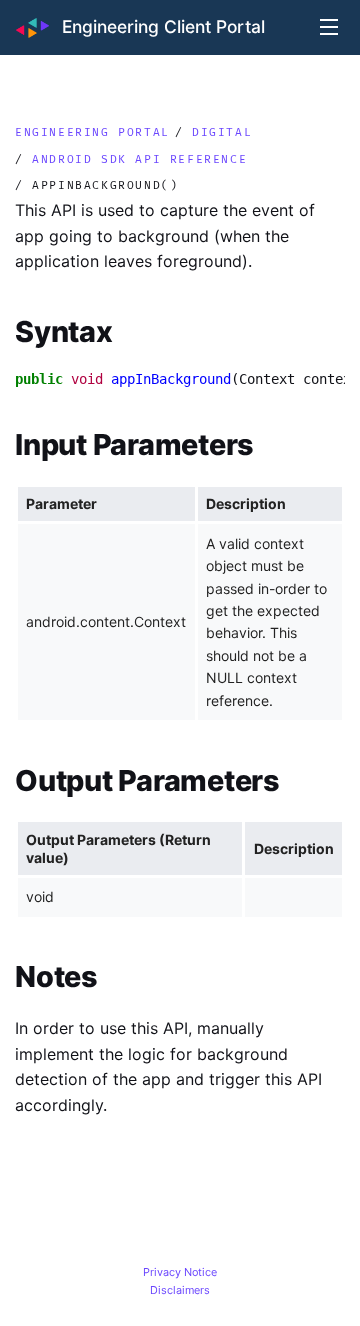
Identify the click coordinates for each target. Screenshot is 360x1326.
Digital (222, 131)
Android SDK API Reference (139, 158)
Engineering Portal (92, 131)
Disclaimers (180, 1290)
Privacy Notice (180, 1272)
